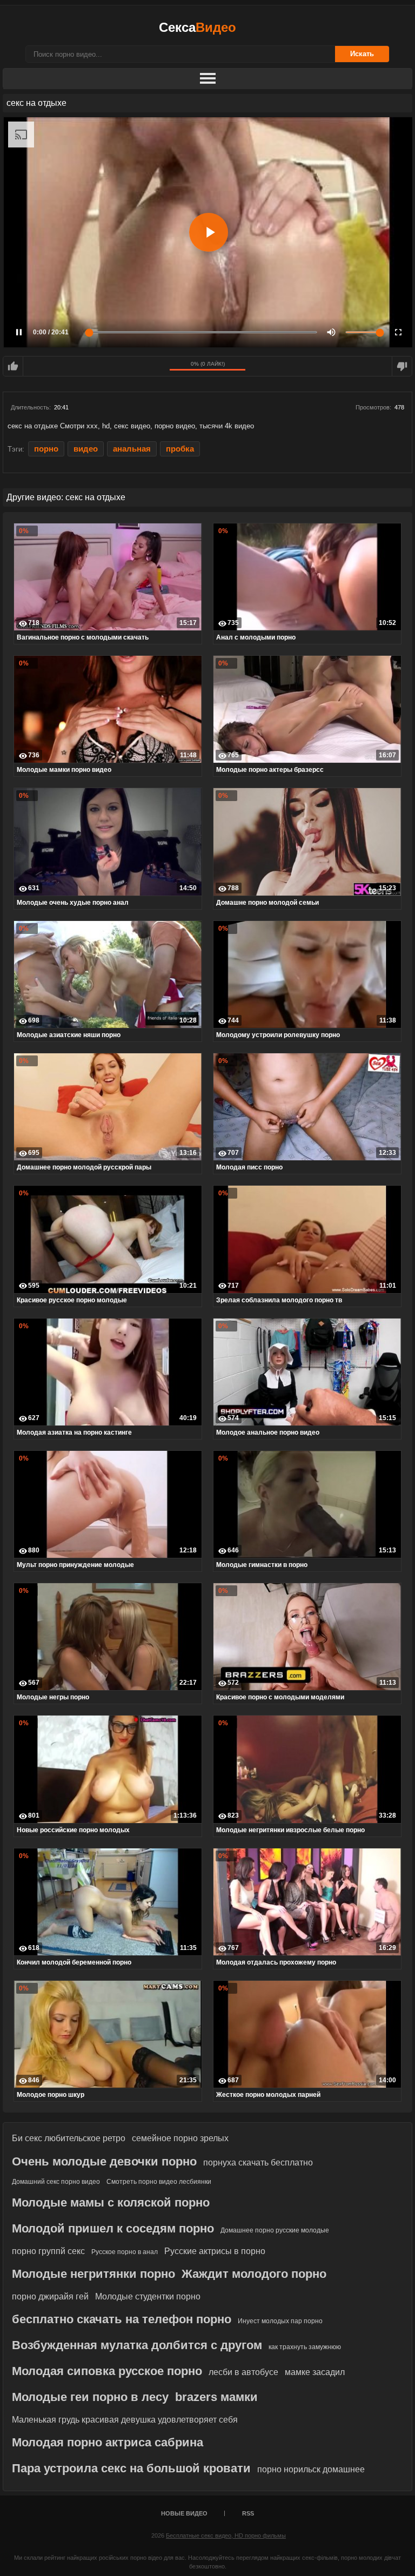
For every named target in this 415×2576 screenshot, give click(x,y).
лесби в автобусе (243, 2372)
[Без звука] (331, 332)
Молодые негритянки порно (93, 2274)
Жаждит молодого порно (254, 2274)
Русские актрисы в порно (215, 2251)
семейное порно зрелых (180, 2138)
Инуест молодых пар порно (280, 2321)
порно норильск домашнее (311, 2469)
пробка (180, 449)
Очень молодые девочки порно (104, 2161)
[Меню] (207, 79)
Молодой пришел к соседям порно (113, 2228)
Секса (198, 27)
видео (86, 449)
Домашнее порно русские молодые (275, 2230)
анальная (132, 449)
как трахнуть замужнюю (305, 2347)
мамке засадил (315, 2372)
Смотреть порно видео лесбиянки (159, 2182)
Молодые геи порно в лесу (90, 2397)
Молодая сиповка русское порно (107, 2371)
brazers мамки (216, 2397)
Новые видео (184, 2513)
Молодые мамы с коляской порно (111, 2202)
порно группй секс (48, 2251)
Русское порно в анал (125, 2252)
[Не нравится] (402, 366)
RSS (248, 2513)
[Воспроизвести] (209, 232)
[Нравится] (13, 366)
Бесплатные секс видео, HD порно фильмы (226, 2535)
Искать (362, 54)
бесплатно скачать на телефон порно (122, 2319)
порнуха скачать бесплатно (258, 2163)
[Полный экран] (398, 332)
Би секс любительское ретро (69, 2138)
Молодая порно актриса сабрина (108, 2442)
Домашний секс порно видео (56, 2182)
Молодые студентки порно (148, 2296)
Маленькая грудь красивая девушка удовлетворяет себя (125, 2420)
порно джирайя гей (50, 2296)
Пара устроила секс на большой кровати (131, 2468)
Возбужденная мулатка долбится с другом (137, 2345)
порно (46, 449)
